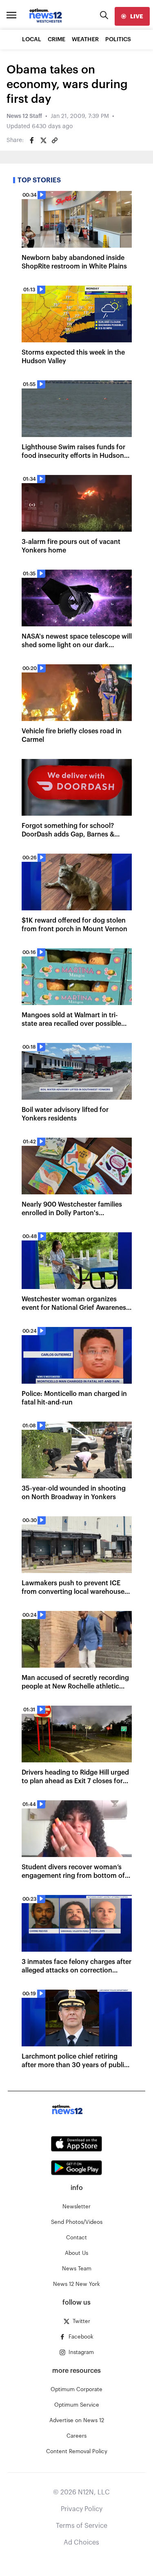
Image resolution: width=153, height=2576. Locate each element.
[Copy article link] (55, 140)
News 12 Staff (24, 116)
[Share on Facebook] (32, 140)
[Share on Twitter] (43, 140)
